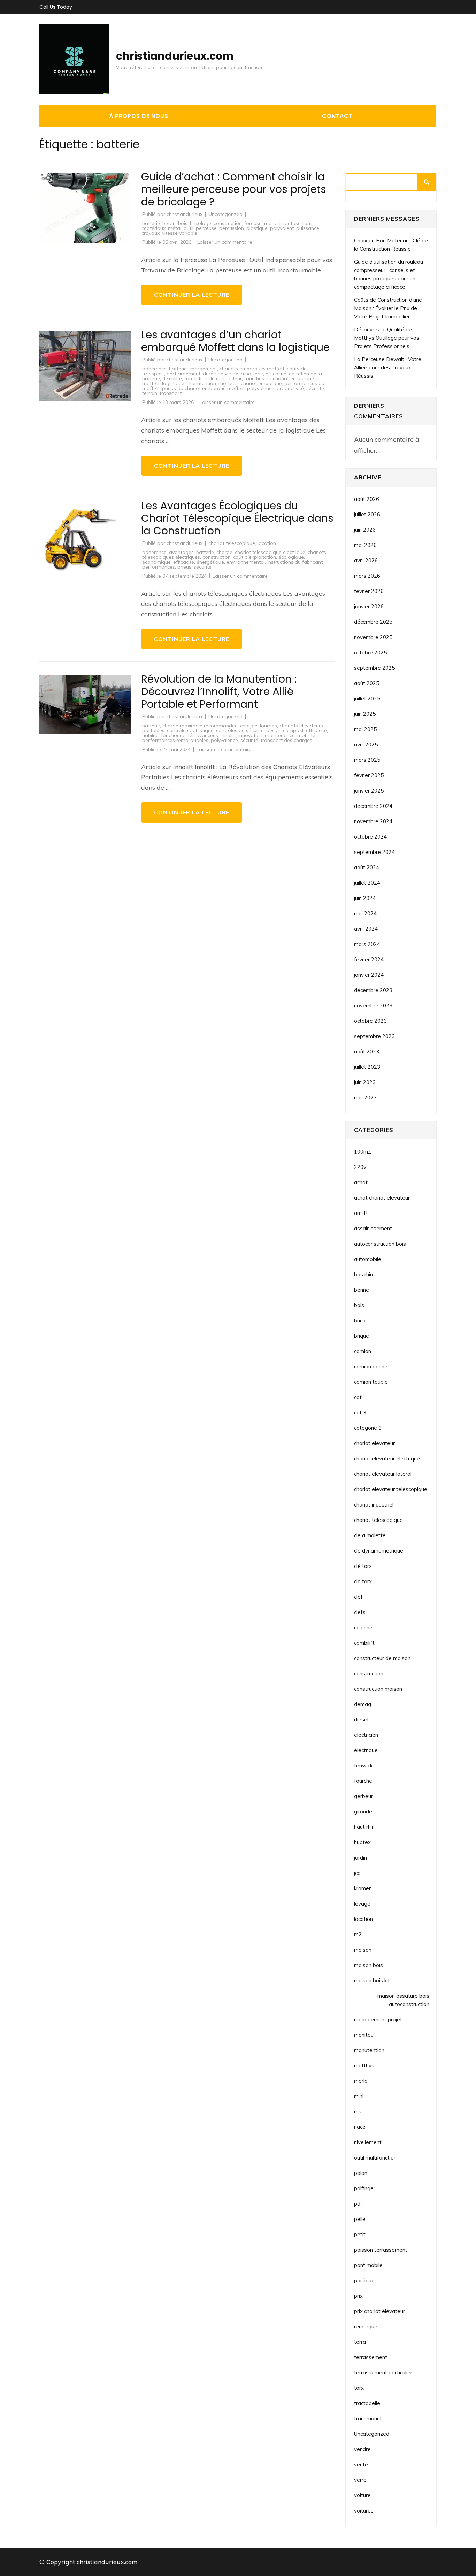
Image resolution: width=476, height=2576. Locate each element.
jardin (360, 1858)
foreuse (253, 223)
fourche (363, 1781)
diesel (361, 1719)
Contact (337, 116)
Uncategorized (225, 214)
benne (362, 1290)
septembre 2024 (374, 852)
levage (362, 1904)
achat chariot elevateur (382, 1198)
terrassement (371, 2357)
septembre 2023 (374, 1036)
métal (175, 228)
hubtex (362, 1842)
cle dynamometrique (379, 1551)
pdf (358, 2204)
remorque (366, 2326)
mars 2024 (367, 944)
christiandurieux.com (175, 56)
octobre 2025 (370, 652)
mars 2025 (367, 760)
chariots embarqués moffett (252, 369)
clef (358, 1597)
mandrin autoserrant (288, 223)
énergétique (210, 562)
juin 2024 (365, 898)
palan (361, 2173)
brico (360, 1320)
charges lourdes (259, 726)
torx (359, 2388)
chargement (203, 369)
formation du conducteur (213, 378)
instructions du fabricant (295, 562)
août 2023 (367, 1052)
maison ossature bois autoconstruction (403, 2000)
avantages (181, 552)
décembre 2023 (373, 990)
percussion (232, 228)
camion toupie (371, 1382)
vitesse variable (180, 233)
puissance (308, 228)
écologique (291, 557)
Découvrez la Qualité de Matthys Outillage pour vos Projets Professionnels (387, 338)
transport (171, 393)
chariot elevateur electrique (387, 1459)
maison (363, 1950)
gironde (363, 1812)
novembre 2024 (373, 821)
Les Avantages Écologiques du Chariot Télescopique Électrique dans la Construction (237, 518)
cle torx (363, 1581)
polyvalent (282, 228)
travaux (151, 233)
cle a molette (370, 1535)
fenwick (363, 1766)
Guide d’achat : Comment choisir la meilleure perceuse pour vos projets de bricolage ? (234, 189)
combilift (364, 1643)
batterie (151, 223)
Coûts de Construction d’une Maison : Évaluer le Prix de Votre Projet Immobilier (388, 308)
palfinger (365, 2188)
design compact (285, 730)
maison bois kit (372, 1980)
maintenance (280, 735)
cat (358, 1397)
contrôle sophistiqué (190, 730)
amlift (361, 1213)
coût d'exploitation (255, 557)
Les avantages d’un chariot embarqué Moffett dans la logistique (235, 341)
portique (364, 2280)
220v (360, 1167)
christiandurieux (185, 214)
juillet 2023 (367, 1067)
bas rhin (363, 1274)
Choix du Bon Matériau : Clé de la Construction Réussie (391, 245)
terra (360, 2342)
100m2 (363, 1152)
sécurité (315, 388)
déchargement (183, 374)
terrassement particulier (383, 2372)
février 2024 (369, 959)
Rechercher (427, 182)
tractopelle (367, 2403)
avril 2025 (366, 745)
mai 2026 (365, 545)
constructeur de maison (382, 1658)
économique (156, 562)
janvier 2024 (369, 975)
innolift (228, 735)
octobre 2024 (370, 837)
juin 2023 (365, 1082)
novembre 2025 (373, 637)
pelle (360, 2219)
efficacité (276, 374)
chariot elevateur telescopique (391, 1489)
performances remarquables (175, 740)
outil (189, 228)
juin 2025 (365, 714)
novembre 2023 (373, 1005)
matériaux (154, 228)
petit (360, 2234)
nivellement (368, 2142)
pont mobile (368, 2265)
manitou (364, 2035)
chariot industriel (374, 1505)
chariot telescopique (232, 543)
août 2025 (367, 683)
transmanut (368, 2419)
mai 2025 (365, 729)
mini (359, 2096)
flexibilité (172, 378)
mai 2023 (365, 1098)
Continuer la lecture (192, 295)
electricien (366, 1735)
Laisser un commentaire (225, 242)
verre (360, 2480)
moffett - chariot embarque (250, 383)
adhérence (154, 369)
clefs (360, 1612)
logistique (173, 383)
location (267, 543)
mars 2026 (367, 576)
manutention (201, 383)
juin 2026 (365, 530)
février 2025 (369, 775)
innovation (250, 735)
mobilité (306, 735)
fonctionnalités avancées (190, 735)
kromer (362, 1888)
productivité (290, 388)
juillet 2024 (367, 883)
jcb (357, 1873)
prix (358, 2296)
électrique (366, 1750)
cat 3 (360, 1413)
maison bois (368, 1965)
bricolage (201, 223)
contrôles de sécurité (240, 730)
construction (228, 223)
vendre (362, 2449)
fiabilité (150, 735)
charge (224, 552)
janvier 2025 (369, 791)
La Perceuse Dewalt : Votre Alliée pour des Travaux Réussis (388, 367)
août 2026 (367, 499)
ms (358, 2112)
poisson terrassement (381, 2250)
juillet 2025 (367, 699)
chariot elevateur (374, 1443)
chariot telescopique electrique (270, 552)
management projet (378, 2019)
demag (363, 1704)
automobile (368, 1259)
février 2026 (369, 591)
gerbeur (363, 1796)
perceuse (206, 228)
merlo (361, 2081)
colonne (363, 1627)
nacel (360, 2127)
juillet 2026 (367, 514)
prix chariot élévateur (379, 2311)
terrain (150, 393)
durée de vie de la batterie (233, 374)
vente (361, 2465)
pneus (184, 567)
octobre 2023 (370, 1021)
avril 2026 (366, 560)
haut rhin (364, 1827)
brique (362, 1336)
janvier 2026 (369, 606)
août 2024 (367, 867)
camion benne (371, 1366)
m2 (358, 1934)
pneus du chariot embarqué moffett (203, 388)
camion (363, 1351)
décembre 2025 (373, 622)
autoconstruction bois (380, 1244)
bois (183, 223)
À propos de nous (139, 116)
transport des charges (286, 740)
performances (159, 567)
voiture (362, 2495)
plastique (257, 228)
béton (169, 223)
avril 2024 (366, 929)
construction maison (378, 1689)
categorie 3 (368, 1428)
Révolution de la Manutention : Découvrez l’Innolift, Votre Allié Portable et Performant (219, 692)
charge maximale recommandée (200, 726)
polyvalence (261, 388)
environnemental (246, 562)
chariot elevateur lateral (383, 1474)
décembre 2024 (373, 806)
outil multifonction (375, 2158)
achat (361, 1182)
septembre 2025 (374, 668)
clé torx (363, 1566)
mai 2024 (365, 913)
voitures (364, 2511)
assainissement (373, 1228)
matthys (364, 2066)
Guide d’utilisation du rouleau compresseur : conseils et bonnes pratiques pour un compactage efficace (389, 274)
